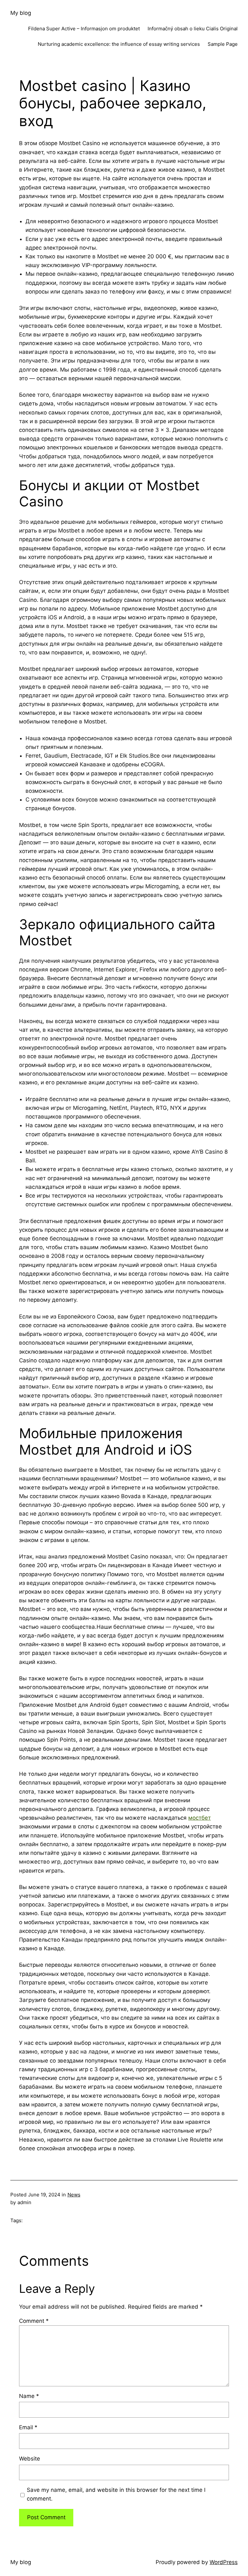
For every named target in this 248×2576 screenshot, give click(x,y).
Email (28, 2427)
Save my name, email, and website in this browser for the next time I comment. (116, 2494)
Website (30, 2459)
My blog (21, 13)
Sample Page (223, 44)
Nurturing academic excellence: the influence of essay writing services (119, 44)
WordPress (224, 2562)
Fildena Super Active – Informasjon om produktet (84, 29)
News (74, 2195)
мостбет (200, 1818)
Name (29, 2396)
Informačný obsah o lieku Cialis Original (193, 29)
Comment (34, 2321)
